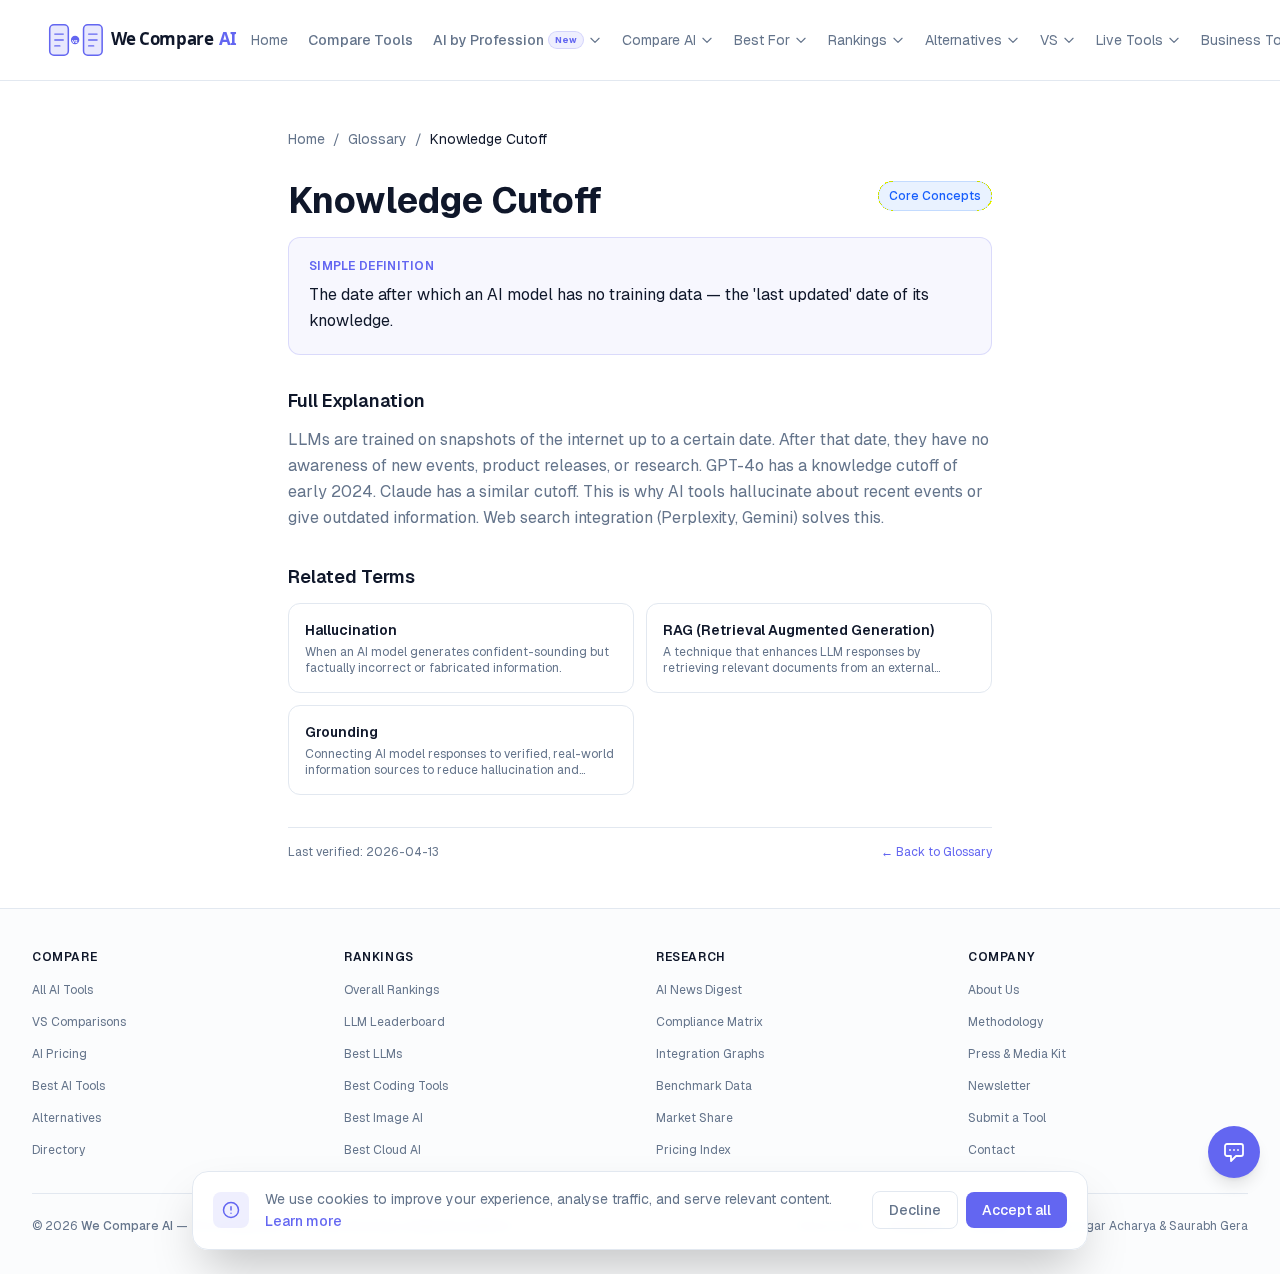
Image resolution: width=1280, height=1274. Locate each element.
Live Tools (1129, 40)
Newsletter (999, 1086)
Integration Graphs (710, 1054)
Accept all (1016, 1210)
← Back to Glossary (936, 852)
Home (269, 40)
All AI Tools (62, 990)
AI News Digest (699, 990)
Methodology (1005, 1022)
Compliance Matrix (709, 1022)
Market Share (694, 1118)
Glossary (377, 139)
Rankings (857, 40)
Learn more (303, 1221)
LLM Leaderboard (394, 1022)
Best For (762, 40)
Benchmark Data (704, 1086)
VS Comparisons (79, 1022)
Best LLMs (373, 1054)
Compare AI (659, 40)
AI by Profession (505, 40)
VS (1049, 40)
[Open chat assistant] (1234, 1152)
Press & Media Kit (1017, 1054)
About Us (993, 990)
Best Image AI (383, 1118)
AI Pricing (59, 1054)
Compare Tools (360, 40)
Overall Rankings (391, 990)
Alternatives (963, 40)
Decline (915, 1210)
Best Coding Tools (396, 1086)
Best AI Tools (68, 1086)
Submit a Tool (1007, 1118)
